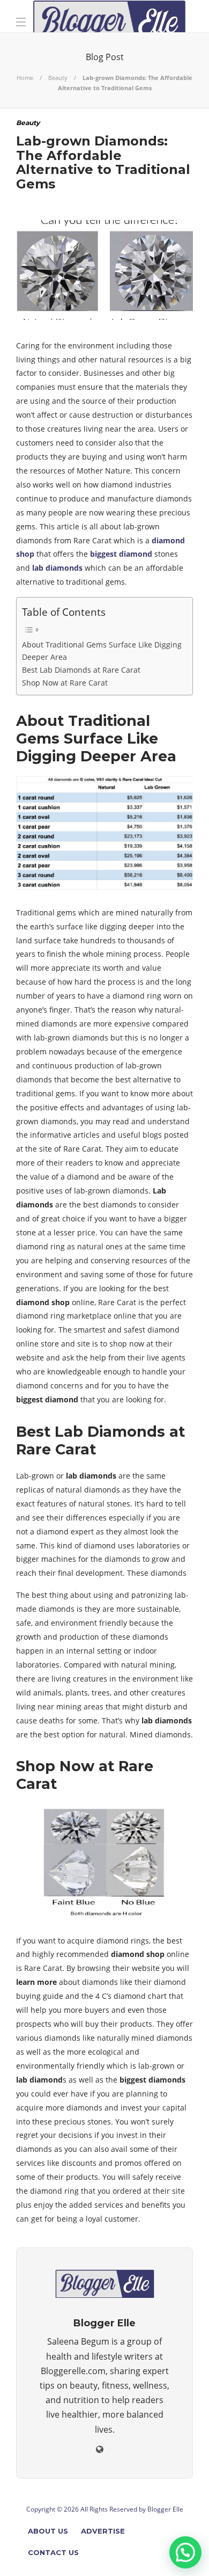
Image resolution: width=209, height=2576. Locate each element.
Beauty (58, 78)
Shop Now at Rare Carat (65, 683)
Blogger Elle (165, 2509)
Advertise (103, 2531)
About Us (48, 2531)
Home (25, 78)
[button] (185, 2552)
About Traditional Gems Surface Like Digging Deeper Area (102, 651)
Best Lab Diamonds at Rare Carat (81, 670)
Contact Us (53, 2552)
